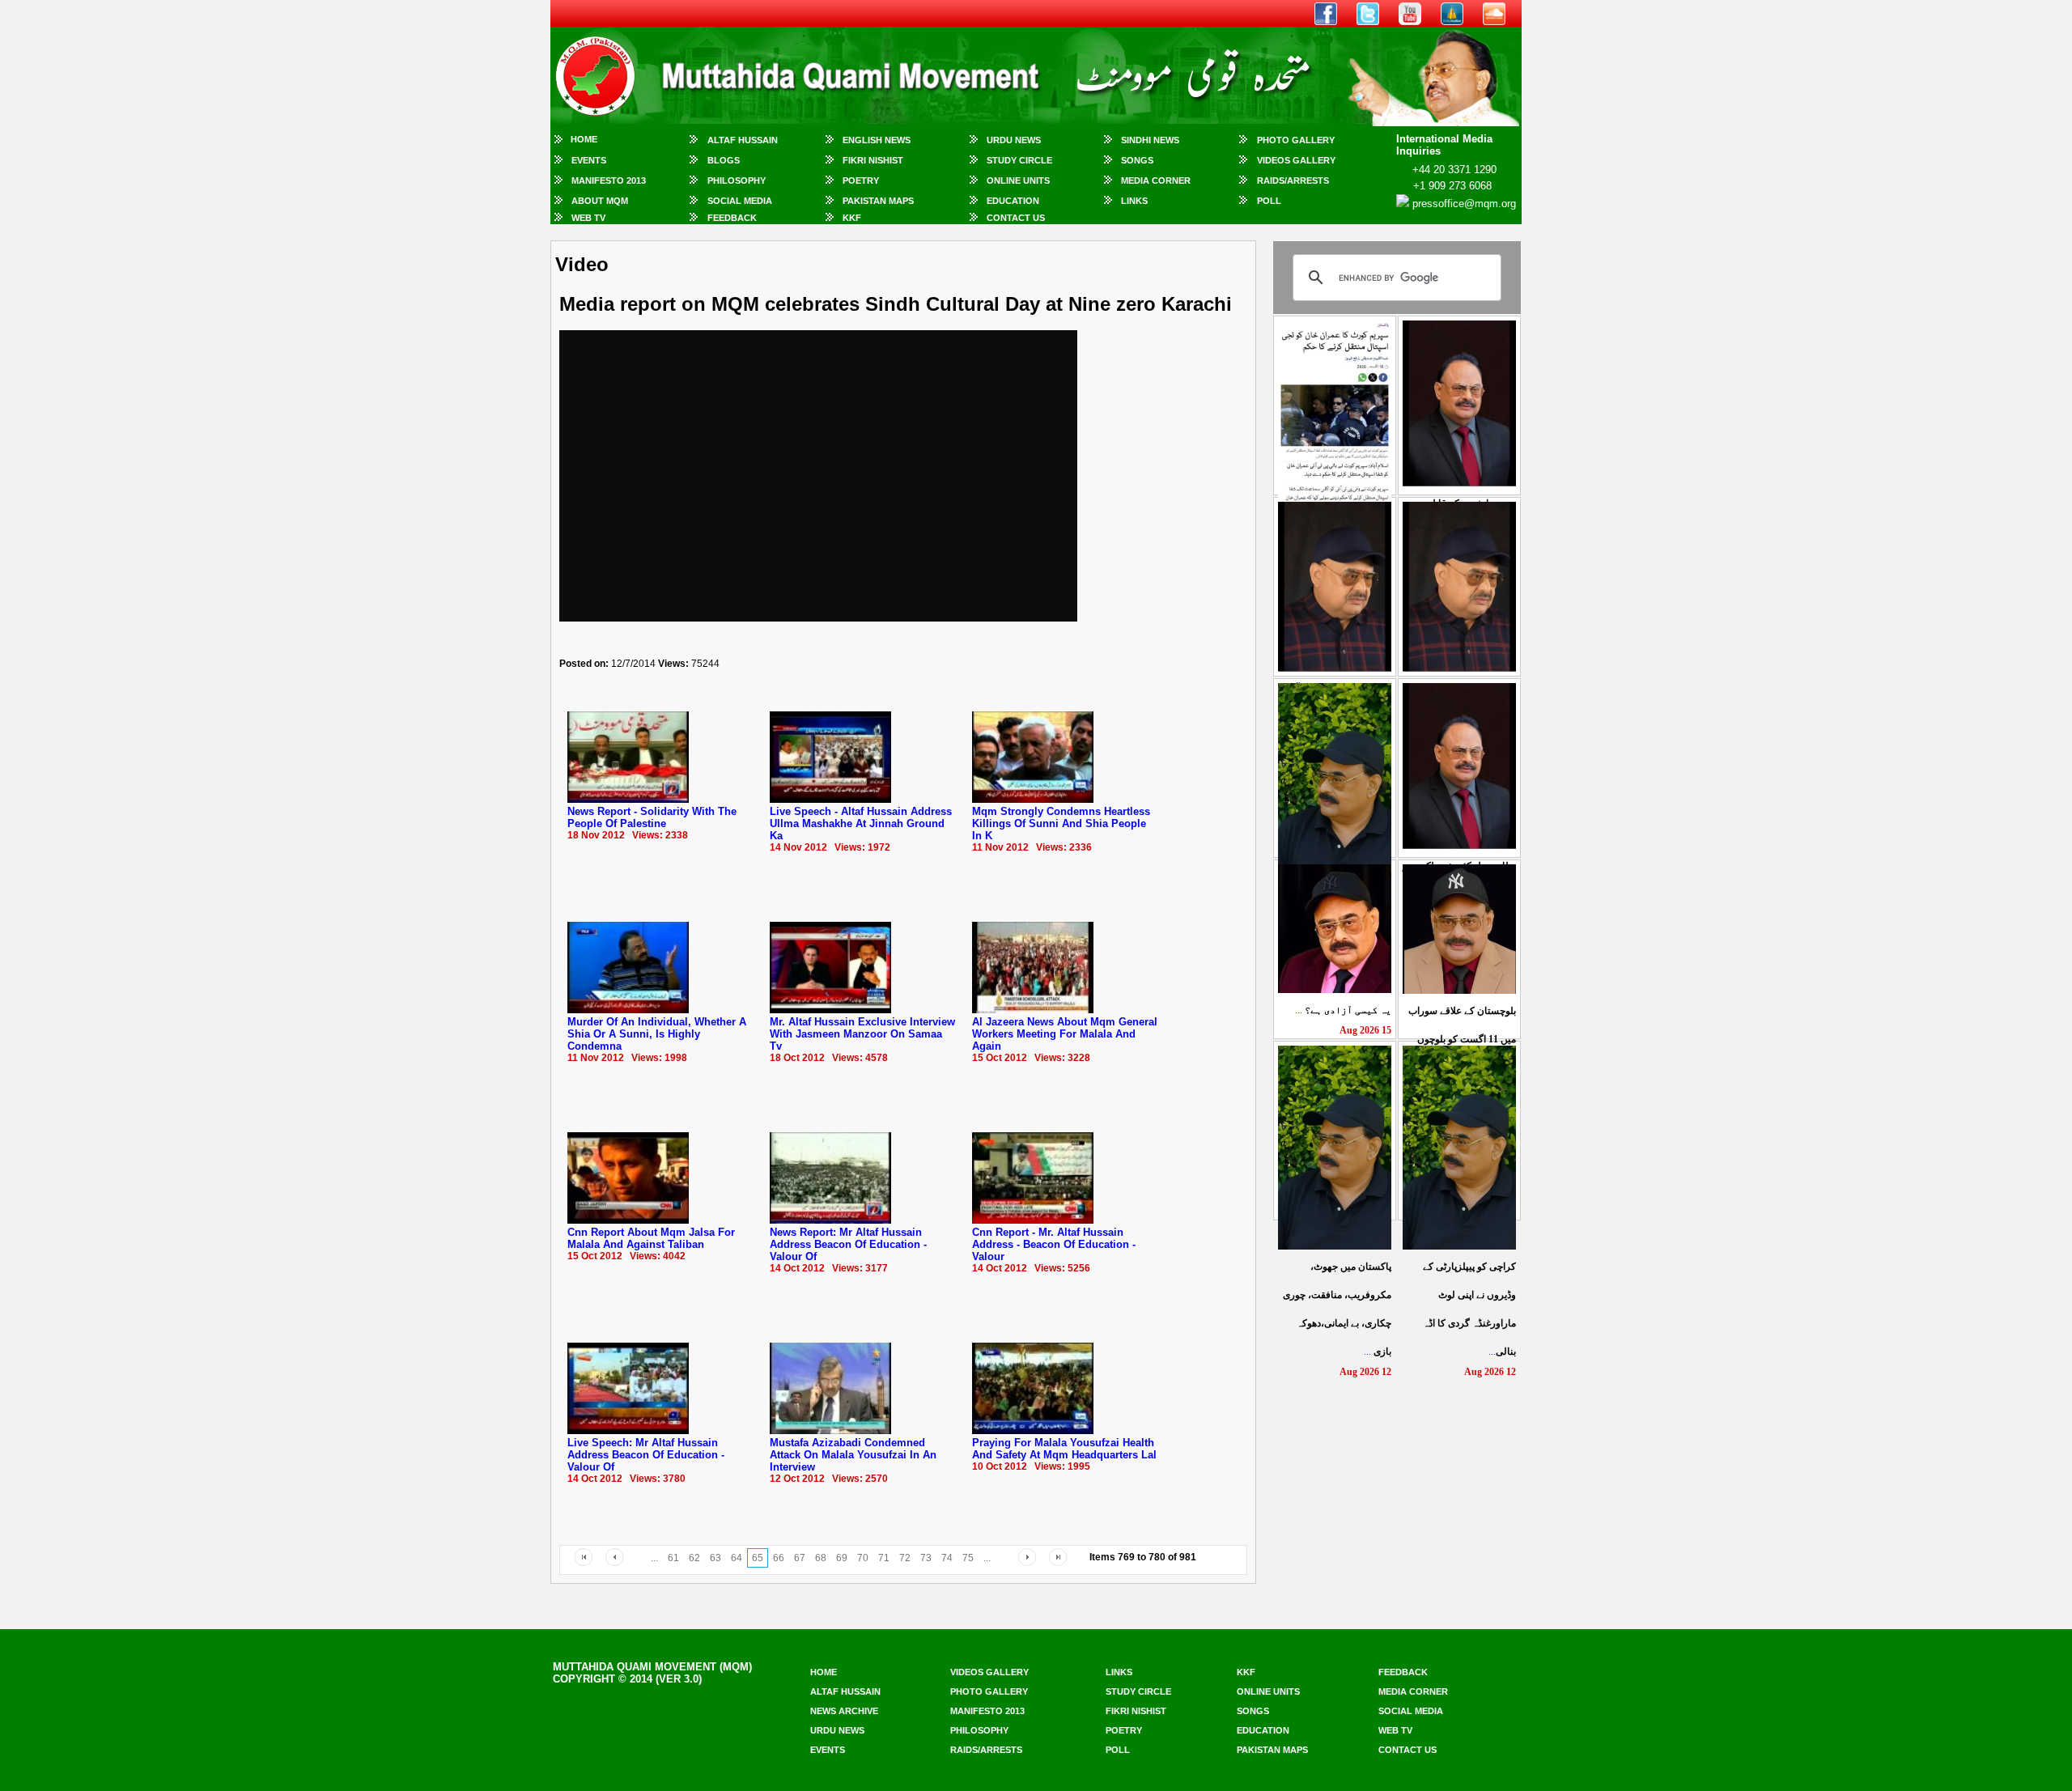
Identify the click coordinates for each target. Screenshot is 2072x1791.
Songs (1137, 160)
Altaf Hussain (743, 140)
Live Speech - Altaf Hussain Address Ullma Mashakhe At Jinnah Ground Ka (861, 823)
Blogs (724, 160)
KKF (852, 218)
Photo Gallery (1296, 140)
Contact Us (1016, 218)
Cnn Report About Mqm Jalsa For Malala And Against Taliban (651, 1238)
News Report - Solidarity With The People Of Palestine (652, 817)
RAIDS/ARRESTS (1293, 180)
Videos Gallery (1296, 160)
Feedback (732, 218)
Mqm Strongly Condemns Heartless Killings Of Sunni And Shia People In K (1061, 823)
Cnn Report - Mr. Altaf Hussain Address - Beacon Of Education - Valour (1054, 1244)
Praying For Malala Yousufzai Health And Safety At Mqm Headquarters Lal (1064, 1449)
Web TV (588, 218)
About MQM (600, 201)
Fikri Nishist (873, 160)
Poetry (861, 180)
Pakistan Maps (878, 201)
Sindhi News (1150, 140)
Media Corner (1156, 180)
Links (1134, 201)
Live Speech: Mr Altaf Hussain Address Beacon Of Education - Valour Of (646, 1455)
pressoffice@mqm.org (1464, 204)
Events (589, 160)
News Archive (844, 1711)
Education (1013, 201)
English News (877, 140)
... (1343, 1010)
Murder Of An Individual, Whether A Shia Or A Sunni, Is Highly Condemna (657, 1034)
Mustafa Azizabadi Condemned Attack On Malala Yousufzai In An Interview (853, 1455)
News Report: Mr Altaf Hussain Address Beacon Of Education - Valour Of (848, 1244)
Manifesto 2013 (609, 180)
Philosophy (737, 180)
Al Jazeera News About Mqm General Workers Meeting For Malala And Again (1065, 1034)
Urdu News (1014, 140)
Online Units (1018, 180)
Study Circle (1019, 160)
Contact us (1408, 1750)
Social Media (740, 201)
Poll (1269, 201)
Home (584, 139)
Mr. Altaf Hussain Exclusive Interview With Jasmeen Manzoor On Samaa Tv (862, 1034)
